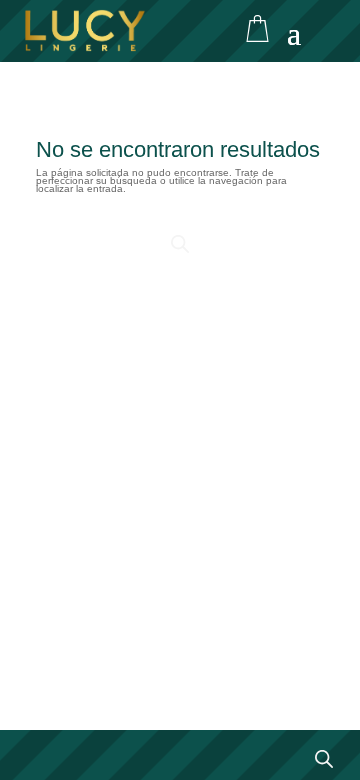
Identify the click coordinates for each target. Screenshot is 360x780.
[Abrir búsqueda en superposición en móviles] (180, 244)
